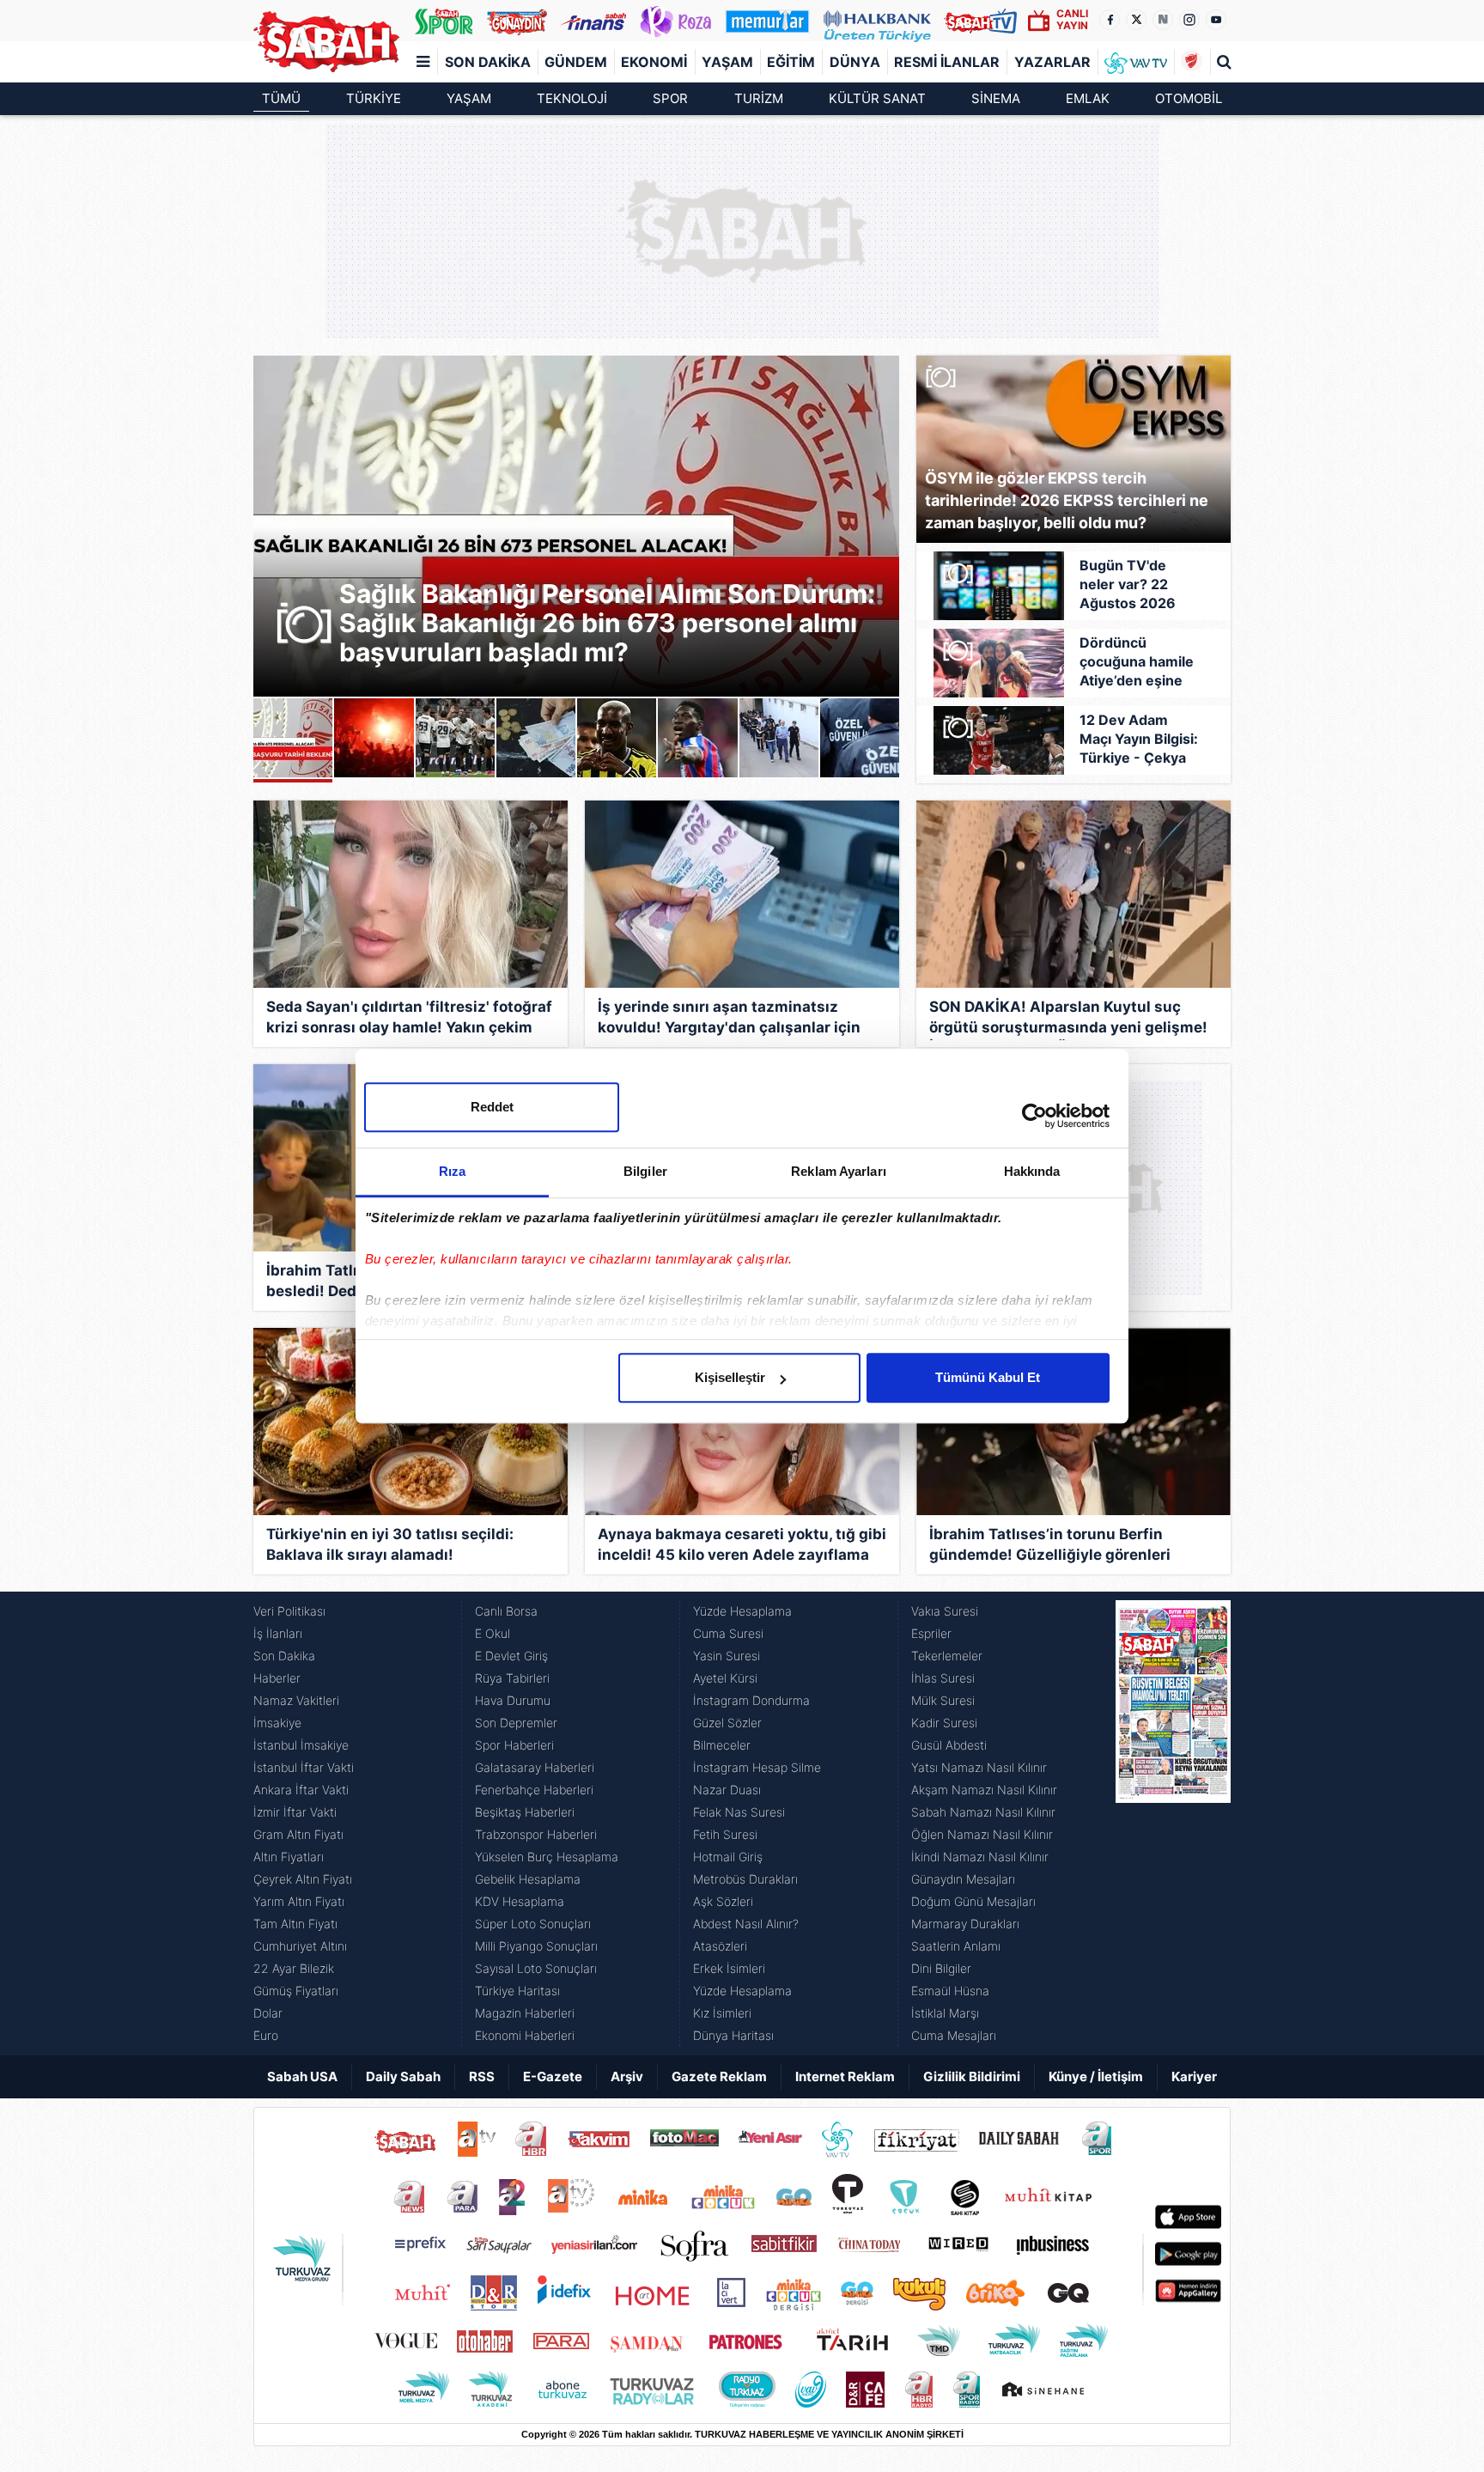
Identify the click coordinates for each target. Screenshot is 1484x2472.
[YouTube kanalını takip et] (1216, 20)
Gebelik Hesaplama (528, 1879)
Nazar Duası (727, 1790)
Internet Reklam (845, 2076)
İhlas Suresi (943, 1678)
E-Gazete (553, 2076)
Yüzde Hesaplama (742, 1611)
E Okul (493, 1633)
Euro (266, 2035)
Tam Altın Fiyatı (295, 1924)
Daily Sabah (403, 2076)
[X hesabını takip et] (1136, 20)
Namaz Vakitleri (296, 1700)
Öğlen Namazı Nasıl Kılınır (982, 1834)
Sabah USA (302, 2076)
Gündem (576, 62)
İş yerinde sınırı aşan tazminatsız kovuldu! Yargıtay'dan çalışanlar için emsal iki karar (729, 1019)
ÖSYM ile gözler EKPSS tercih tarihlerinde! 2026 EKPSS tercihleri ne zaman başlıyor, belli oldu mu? (1067, 500)
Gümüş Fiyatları (296, 1991)
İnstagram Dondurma (751, 1700)
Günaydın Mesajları (963, 1879)
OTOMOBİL (1189, 98)
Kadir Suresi (944, 1723)
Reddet (492, 1107)
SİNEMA (996, 98)
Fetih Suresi (725, 1834)
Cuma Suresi (728, 1633)
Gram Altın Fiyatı (298, 1834)
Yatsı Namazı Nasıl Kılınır (979, 1767)
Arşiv (627, 2076)
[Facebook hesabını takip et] (1110, 20)
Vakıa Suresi (945, 1611)
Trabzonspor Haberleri (536, 1834)
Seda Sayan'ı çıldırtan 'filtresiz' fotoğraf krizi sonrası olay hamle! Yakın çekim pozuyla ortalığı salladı (409, 1019)
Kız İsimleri (722, 2013)
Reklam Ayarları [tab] (839, 1171)
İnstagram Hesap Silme (757, 1767)
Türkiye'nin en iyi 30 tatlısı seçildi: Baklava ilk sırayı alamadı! (390, 1544)
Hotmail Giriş (728, 1857)
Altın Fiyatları (289, 1857)
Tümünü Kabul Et (988, 1377)
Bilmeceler (722, 1745)
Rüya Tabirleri (512, 1678)
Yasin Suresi (727, 1656)
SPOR (670, 98)
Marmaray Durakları (965, 1924)
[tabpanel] (576, 526)
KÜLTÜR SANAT (877, 98)
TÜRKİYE (374, 98)
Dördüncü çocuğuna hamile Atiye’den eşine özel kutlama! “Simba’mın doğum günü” (1137, 662)
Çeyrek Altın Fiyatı (303, 1879)
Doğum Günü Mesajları (973, 1901)
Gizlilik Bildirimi (972, 2076)
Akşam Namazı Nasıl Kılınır (984, 1790)
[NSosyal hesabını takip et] (1163, 20)
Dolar (268, 2013)
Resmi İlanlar (947, 62)
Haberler (277, 1678)
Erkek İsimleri (729, 1968)
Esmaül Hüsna (950, 1991)
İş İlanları (278, 1633)
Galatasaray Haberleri (535, 1767)
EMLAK (1088, 98)
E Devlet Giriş (511, 1656)
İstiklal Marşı (945, 2013)
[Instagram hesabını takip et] (1189, 20)
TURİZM (759, 98)
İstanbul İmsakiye (301, 1745)
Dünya (855, 62)
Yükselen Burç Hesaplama (547, 1857)
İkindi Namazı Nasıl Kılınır (980, 1857)
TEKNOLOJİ (572, 98)
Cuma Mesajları (954, 2035)
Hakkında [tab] (1032, 1171)
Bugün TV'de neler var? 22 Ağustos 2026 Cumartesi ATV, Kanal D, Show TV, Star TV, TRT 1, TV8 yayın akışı (1139, 585)
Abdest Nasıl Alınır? (746, 1924)
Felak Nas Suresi (739, 1812)
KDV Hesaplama (520, 1901)
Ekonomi (654, 62)
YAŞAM (469, 98)
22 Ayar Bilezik (294, 1968)
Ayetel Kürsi (725, 1678)
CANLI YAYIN (1072, 19)
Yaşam (727, 62)
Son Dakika (488, 62)
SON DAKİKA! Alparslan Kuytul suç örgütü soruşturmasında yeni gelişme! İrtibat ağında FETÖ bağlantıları (1068, 1019)
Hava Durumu (513, 1700)
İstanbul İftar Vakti (304, 1767)
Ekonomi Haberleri (525, 2035)
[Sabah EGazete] (1173, 1824)
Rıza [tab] (452, 1171)
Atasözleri (720, 1946)
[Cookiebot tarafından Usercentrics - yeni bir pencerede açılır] (1034, 1116)
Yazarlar (1052, 62)
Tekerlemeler (947, 1656)
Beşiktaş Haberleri (525, 1812)
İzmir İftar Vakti (295, 1812)
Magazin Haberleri (525, 2013)
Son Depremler (516, 1723)
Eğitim (791, 62)
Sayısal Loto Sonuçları (536, 1968)
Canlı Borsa (506, 1611)
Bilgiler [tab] (645, 1171)
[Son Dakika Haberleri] (326, 42)
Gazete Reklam (719, 2076)
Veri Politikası (289, 1611)
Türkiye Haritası (517, 1991)
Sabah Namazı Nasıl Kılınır (983, 1812)
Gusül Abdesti (949, 1745)
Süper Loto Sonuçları (533, 1924)
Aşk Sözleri (723, 1901)
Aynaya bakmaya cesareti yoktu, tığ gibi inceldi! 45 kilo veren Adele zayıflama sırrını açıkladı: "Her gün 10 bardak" (742, 1547)
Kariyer (1194, 2076)
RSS (482, 2076)
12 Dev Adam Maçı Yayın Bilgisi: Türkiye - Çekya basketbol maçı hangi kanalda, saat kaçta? (1139, 740)
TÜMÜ (281, 98)
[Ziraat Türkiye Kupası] (1192, 62)
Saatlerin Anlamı (956, 1946)
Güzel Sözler (727, 1723)
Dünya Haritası (733, 2035)
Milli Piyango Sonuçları (536, 1946)
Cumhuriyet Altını (300, 1946)
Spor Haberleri (514, 1745)
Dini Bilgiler (941, 1968)
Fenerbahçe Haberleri (534, 1790)
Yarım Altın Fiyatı (299, 1901)
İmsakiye (277, 1723)
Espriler (931, 1633)
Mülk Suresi (943, 1700)
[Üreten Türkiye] (877, 21)
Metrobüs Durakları (745, 1879)
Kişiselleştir (730, 1377)
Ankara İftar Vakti (301, 1790)
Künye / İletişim (1096, 2076)
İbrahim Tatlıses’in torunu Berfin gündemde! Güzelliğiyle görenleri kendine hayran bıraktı (1050, 1547)
